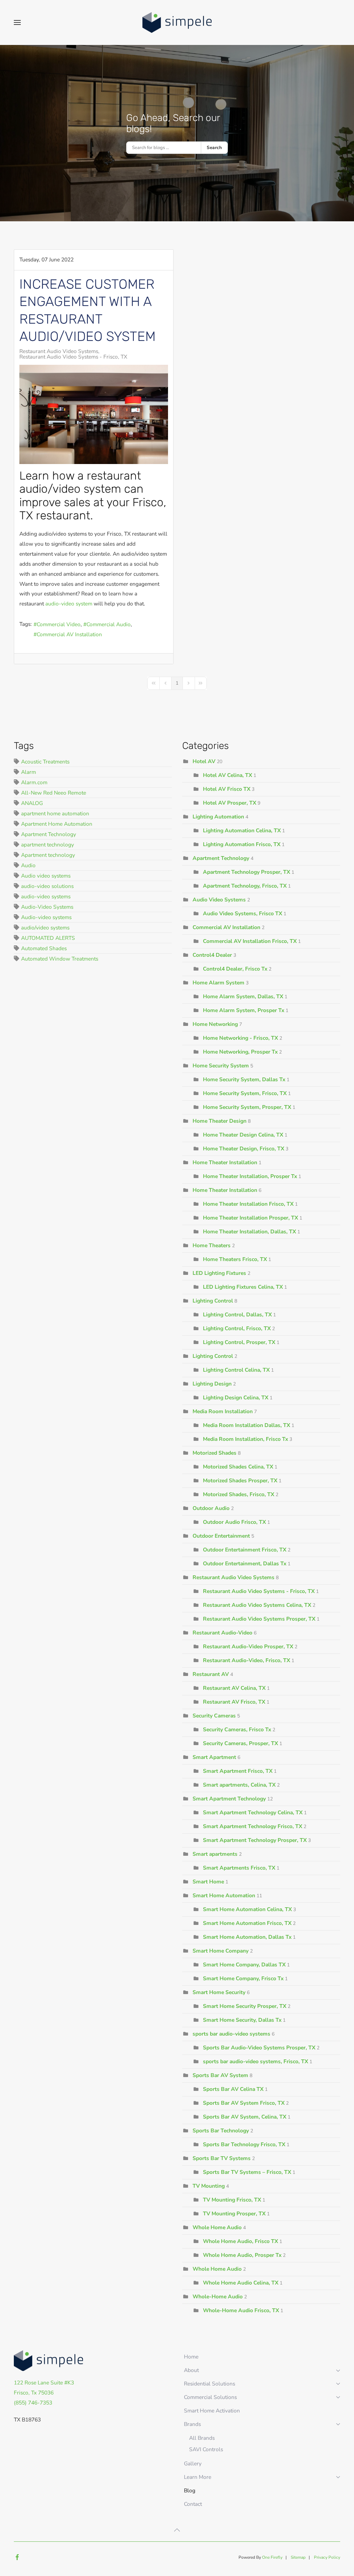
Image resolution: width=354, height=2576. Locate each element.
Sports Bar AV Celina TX (233, 2089)
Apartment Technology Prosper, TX (246, 872)
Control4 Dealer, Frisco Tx (235, 969)
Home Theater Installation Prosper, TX (251, 1218)
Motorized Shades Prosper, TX (241, 1480)
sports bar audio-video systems (231, 2034)
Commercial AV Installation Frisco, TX (250, 941)
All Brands (202, 2438)
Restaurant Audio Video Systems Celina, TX (257, 1605)
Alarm (29, 772)
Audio (28, 865)
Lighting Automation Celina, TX (242, 830)
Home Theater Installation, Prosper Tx (250, 1176)
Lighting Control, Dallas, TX (237, 1314)
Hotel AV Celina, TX (227, 775)
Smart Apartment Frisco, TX (238, 1771)
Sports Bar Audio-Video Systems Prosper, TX (259, 2047)
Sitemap (298, 2557)
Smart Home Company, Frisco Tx (243, 1978)
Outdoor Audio (211, 1508)
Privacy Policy (327, 2557)
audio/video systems (45, 928)
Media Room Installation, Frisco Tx (245, 1439)
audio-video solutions (47, 886)
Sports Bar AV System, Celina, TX (245, 2117)
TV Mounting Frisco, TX (232, 2200)
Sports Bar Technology (221, 2130)
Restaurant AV (211, 1674)
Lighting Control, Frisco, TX (237, 1328)
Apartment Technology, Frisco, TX (245, 886)
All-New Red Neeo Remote (54, 793)
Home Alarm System (218, 983)
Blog (190, 2490)
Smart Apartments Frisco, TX (239, 1868)
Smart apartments (215, 1854)
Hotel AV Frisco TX (227, 789)
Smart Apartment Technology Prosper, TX (255, 1840)
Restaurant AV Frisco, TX (234, 1702)
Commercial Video (59, 624)
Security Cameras (214, 1716)
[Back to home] (177, 22)
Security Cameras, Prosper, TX (240, 1743)
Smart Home (208, 1882)
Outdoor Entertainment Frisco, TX (245, 1550)
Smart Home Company (221, 1951)
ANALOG (32, 803)
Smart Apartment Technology (229, 1799)
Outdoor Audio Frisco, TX (235, 1522)
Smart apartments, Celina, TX (239, 1785)
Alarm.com (34, 782)
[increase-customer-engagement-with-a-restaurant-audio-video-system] (94, 414)
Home (191, 2357)
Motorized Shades (215, 1453)
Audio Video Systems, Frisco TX (243, 913)
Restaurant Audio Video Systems (59, 351)
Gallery (193, 2463)
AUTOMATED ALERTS (48, 938)
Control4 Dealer (212, 955)
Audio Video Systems (219, 900)
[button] (17, 22)
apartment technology (48, 845)
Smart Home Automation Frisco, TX (248, 1923)
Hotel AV (204, 761)
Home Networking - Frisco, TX (240, 1038)
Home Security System (221, 1065)
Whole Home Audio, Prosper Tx (242, 2255)
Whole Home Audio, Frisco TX (240, 2241)
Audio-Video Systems (47, 907)
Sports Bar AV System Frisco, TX (244, 2103)
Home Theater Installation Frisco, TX (249, 1204)
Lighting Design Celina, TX (236, 1397)
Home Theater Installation (225, 1162)
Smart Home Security (219, 1992)
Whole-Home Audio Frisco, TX (241, 2310)
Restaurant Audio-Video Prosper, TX (248, 1646)
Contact (193, 2504)
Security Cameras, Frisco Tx (237, 1729)
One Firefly (272, 2557)
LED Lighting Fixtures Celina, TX (243, 1287)
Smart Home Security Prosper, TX (245, 2006)
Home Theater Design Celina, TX (243, 1135)
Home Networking (215, 1024)
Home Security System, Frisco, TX (245, 1093)
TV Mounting (209, 2186)
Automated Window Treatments (60, 959)
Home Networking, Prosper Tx (240, 1052)
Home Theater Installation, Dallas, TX (249, 1231)
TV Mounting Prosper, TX (234, 2213)
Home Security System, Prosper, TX (247, 1107)
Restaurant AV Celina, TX (234, 1688)
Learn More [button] (198, 2477)
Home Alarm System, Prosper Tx (244, 1010)
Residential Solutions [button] (209, 2384)
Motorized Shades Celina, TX (238, 1467)
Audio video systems (46, 876)
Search (214, 148)
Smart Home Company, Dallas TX (244, 1965)
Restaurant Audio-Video (222, 1633)
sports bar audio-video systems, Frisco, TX (255, 2061)
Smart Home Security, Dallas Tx (242, 2020)
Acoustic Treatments (45, 762)
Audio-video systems (46, 917)
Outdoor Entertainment (221, 1536)
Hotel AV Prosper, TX (230, 803)
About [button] (191, 2370)
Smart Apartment (214, 1757)
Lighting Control (213, 1301)
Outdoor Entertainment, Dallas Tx (245, 1563)
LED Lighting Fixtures (219, 1273)
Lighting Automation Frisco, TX (242, 844)
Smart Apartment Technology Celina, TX (253, 1812)
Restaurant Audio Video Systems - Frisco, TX (73, 357)
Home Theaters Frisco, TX (235, 1259)
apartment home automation (55, 813)
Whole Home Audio (217, 2227)
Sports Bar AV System (220, 2075)
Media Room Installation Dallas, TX (247, 1425)
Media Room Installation (223, 1411)
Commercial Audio (109, 624)
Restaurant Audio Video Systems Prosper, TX (259, 1619)
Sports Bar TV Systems (222, 2158)
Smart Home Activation (212, 2411)
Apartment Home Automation (57, 824)
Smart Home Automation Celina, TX (247, 1909)
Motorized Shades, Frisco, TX (239, 1494)
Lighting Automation (218, 817)
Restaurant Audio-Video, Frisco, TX (246, 1660)
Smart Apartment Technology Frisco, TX (253, 1826)
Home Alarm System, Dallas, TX (243, 996)
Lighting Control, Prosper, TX (239, 1342)
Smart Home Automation (224, 1895)
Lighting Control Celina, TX (236, 1370)
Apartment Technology (49, 834)
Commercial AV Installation (69, 634)
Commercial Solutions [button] (210, 2397)
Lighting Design (212, 1384)
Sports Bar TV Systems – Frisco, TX (247, 2172)
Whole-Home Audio (218, 2296)
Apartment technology (48, 855)
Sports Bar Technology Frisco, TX (244, 2144)
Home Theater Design (220, 1121)
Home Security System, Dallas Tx (244, 1079)
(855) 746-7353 (33, 2403)
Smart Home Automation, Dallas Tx (247, 1937)
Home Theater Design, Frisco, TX (244, 1148)
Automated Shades (44, 948)
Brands (192, 2424)
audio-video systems (46, 896)
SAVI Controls (206, 2449)
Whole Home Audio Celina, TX (241, 2283)
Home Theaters (212, 1245)
